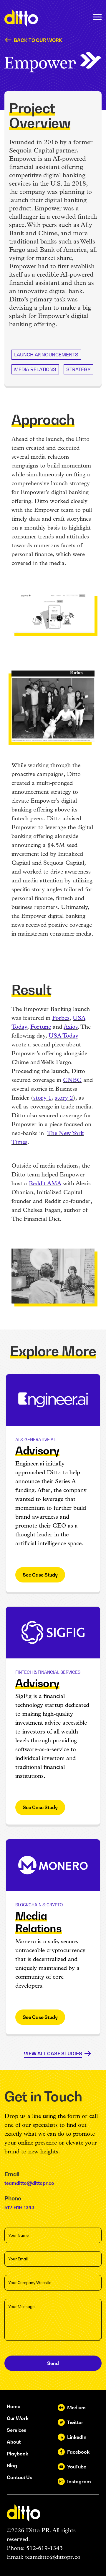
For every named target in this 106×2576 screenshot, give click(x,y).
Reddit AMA (45, 1184)
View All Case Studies (53, 2054)
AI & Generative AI (35, 1440)
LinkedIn (77, 2437)
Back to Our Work (38, 40)
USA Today (63, 1036)
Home (14, 2406)
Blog (12, 2465)
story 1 (42, 1098)
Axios (71, 1027)
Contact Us (19, 2477)
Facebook (78, 2452)
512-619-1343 (19, 2207)
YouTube (77, 2467)
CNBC (72, 1080)
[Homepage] (21, 18)
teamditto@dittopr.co (29, 2183)
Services (16, 2430)
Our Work (18, 2418)
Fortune (41, 1027)
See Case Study (40, 1575)
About (14, 2442)
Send (53, 2363)
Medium (76, 2408)
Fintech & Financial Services (48, 1672)
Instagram (79, 2481)
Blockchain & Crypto (39, 1905)
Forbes (61, 1018)
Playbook (18, 2454)
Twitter (75, 2422)
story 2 (64, 1098)
